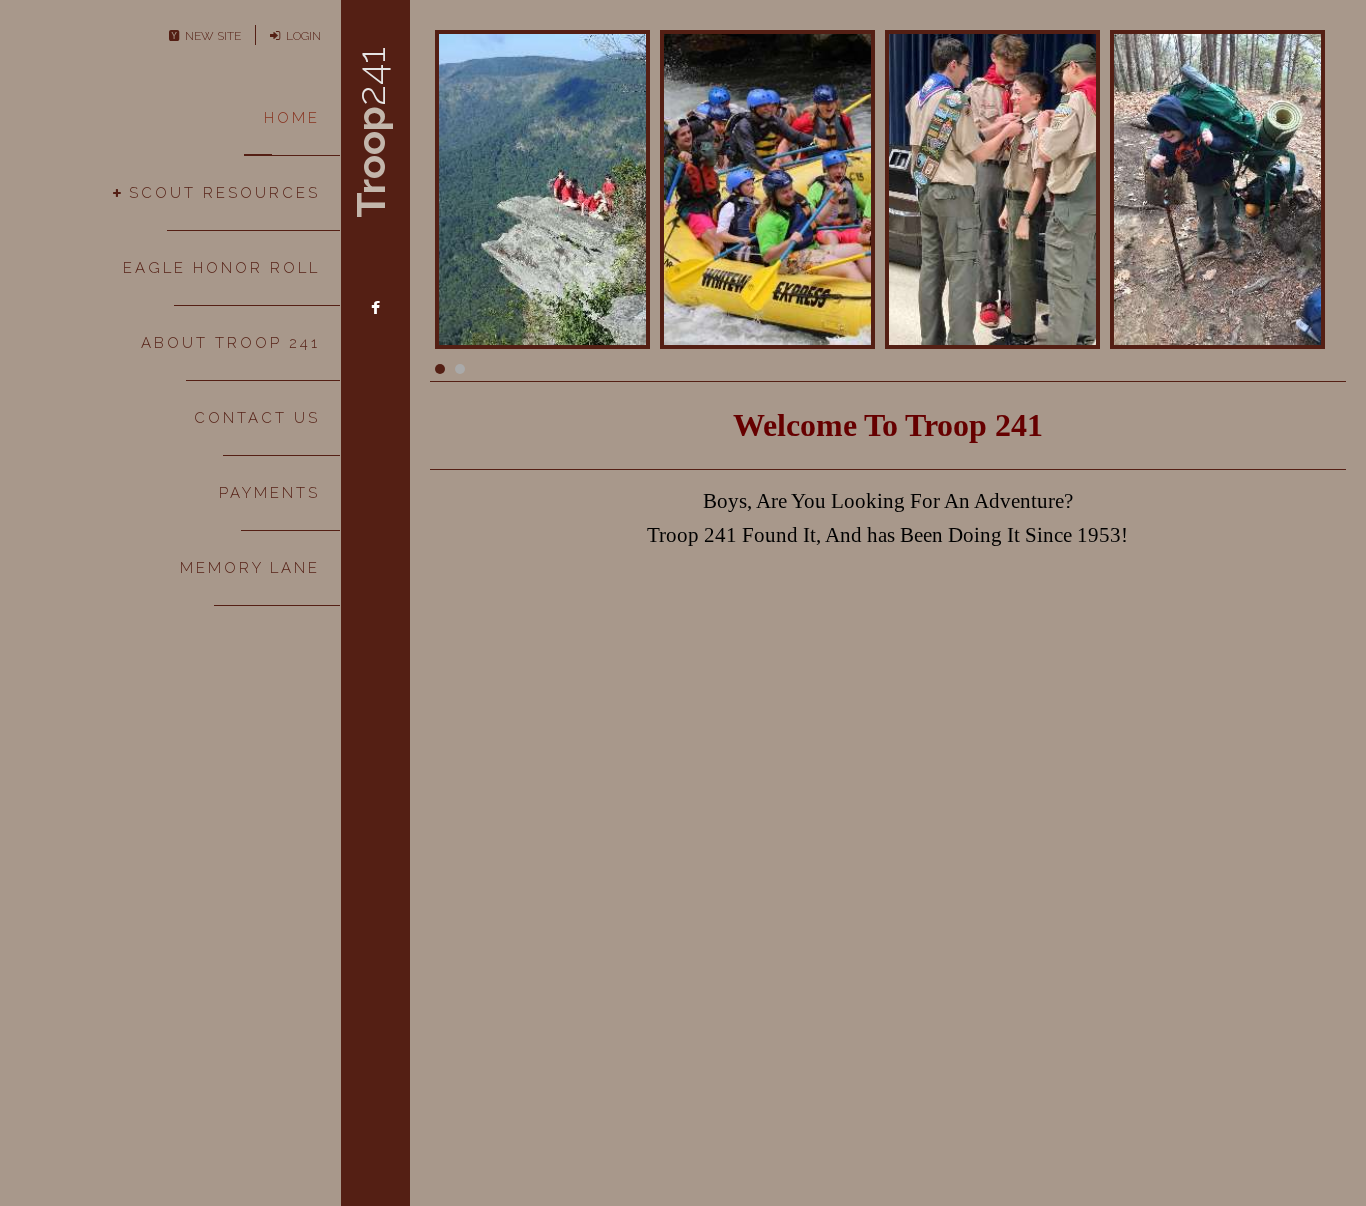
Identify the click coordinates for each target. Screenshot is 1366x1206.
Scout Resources (224, 193)
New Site (210, 36)
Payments (269, 493)
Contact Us (257, 418)
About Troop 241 (230, 343)
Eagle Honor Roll (221, 268)
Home (292, 118)
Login (300, 36)
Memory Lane (250, 568)
